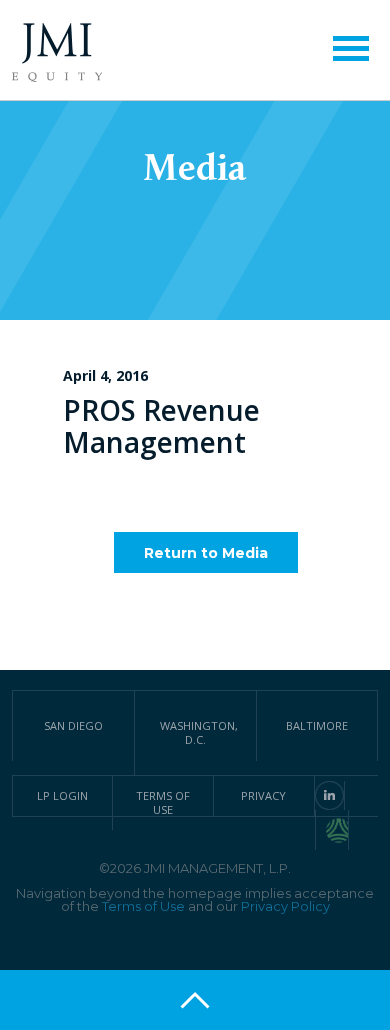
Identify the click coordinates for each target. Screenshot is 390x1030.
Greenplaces (337, 830)
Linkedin (329, 795)
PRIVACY (263, 795)
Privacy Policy (285, 906)
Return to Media (206, 553)
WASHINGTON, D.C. (199, 732)
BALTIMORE (317, 725)
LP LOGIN (62, 795)
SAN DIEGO (73, 725)
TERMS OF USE (163, 802)
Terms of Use (143, 906)
